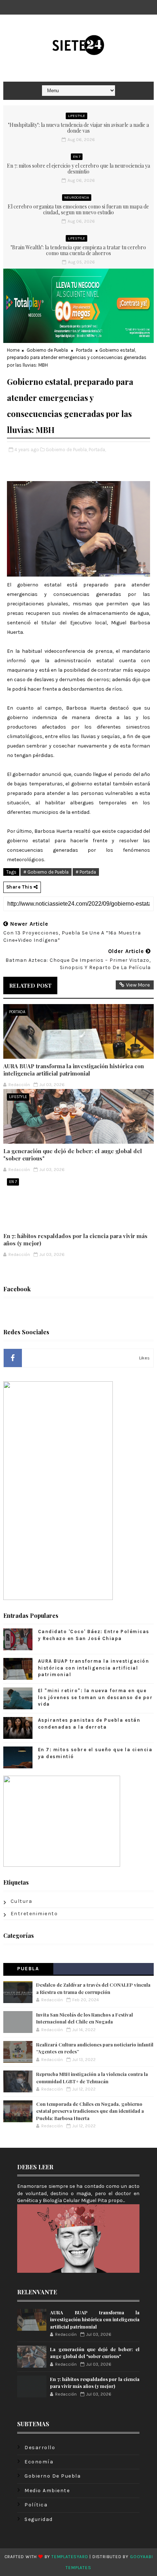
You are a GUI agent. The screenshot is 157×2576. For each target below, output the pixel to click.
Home (13, 350)
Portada (84, 350)
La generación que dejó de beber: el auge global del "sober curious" (73, 1155)
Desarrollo (40, 2448)
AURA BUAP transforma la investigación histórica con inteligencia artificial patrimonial (74, 1070)
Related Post (30, 985)
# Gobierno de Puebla (46, 872)
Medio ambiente (47, 2491)
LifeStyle (76, 116)
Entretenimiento (34, 1914)
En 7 (77, 157)
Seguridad (39, 2519)
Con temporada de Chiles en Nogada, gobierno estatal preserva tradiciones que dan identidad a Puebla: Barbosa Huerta (90, 2111)
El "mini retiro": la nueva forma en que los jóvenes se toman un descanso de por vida (95, 1697)
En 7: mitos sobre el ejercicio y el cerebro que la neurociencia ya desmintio (78, 169)
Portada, (97, 450)
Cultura (22, 1901)
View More (138, 985)
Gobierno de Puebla (47, 350)
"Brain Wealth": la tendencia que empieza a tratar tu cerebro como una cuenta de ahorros (78, 250)
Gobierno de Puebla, (67, 450)
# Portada (86, 872)
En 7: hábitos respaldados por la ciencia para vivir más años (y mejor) (75, 1240)
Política (36, 2505)
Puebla (28, 1969)
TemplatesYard (70, 2557)
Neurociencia (77, 198)
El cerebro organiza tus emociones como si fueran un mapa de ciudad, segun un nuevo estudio (78, 210)
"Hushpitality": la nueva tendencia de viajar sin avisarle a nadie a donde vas (78, 128)
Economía (39, 2462)
